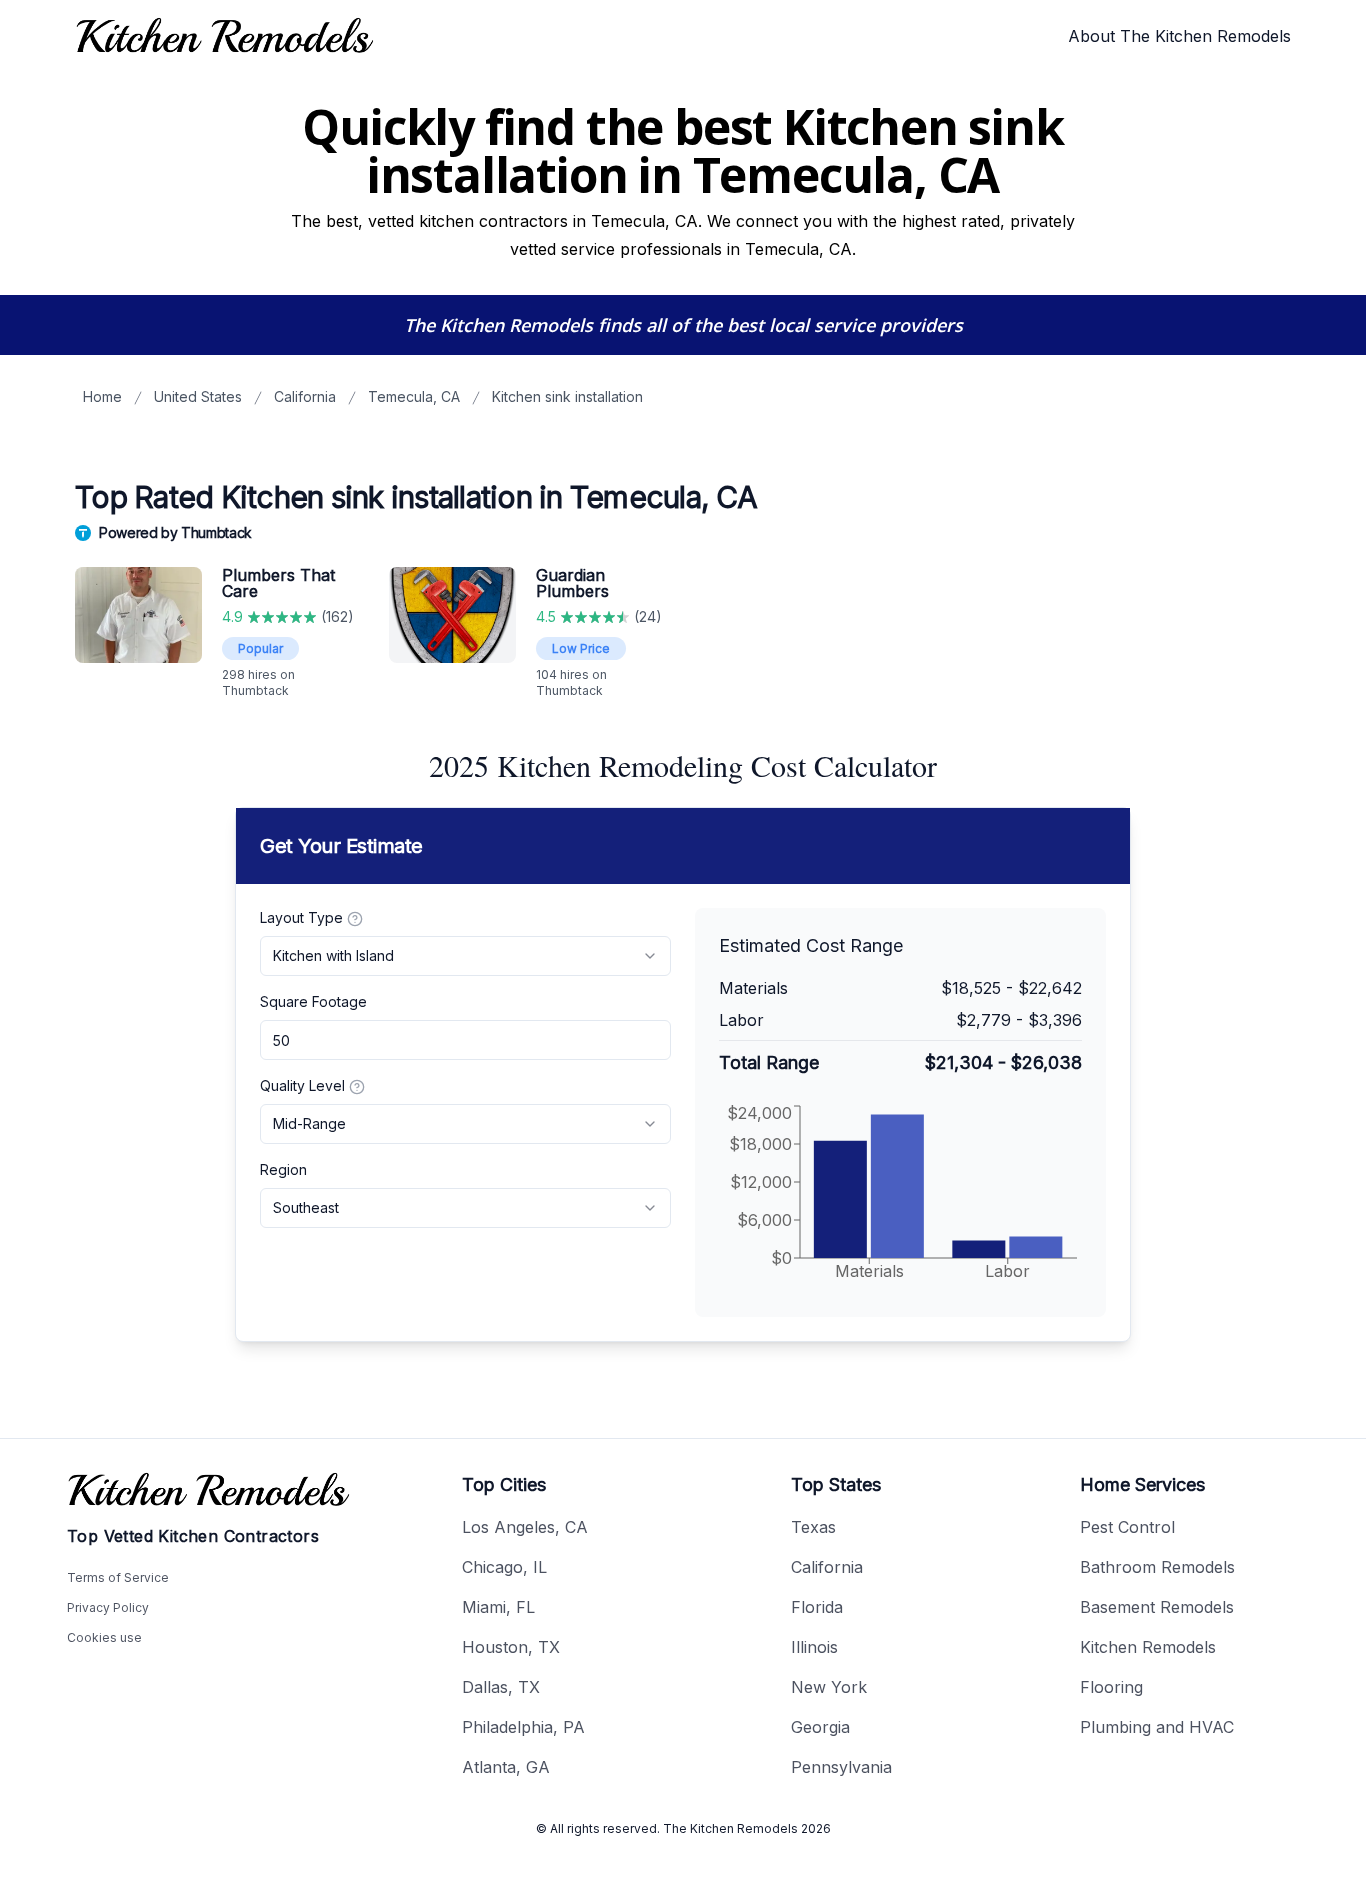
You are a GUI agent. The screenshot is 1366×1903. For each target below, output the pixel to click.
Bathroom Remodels (1157, 1567)
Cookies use (104, 1637)
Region (283, 1169)
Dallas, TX (501, 1687)
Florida (817, 1607)
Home (102, 396)
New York (829, 1687)
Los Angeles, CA (525, 1527)
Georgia (820, 1727)
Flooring (1111, 1687)
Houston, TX (511, 1647)
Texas (813, 1527)
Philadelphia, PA (523, 1727)
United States (198, 396)
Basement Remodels (1157, 1607)
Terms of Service (118, 1577)
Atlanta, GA (506, 1767)
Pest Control (1127, 1527)
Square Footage (313, 1001)
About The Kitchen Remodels (1179, 36)
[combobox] (465, 956)
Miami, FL (498, 1607)
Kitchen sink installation (567, 396)
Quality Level (302, 1085)
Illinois (814, 1647)
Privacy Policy (108, 1607)
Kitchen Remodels (1148, 1647)
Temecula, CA (414, 396)
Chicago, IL (504, 1567)
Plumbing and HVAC (1157, 1727)
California (305, 396)
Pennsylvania (841, 1767)
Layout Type (301, 917)
